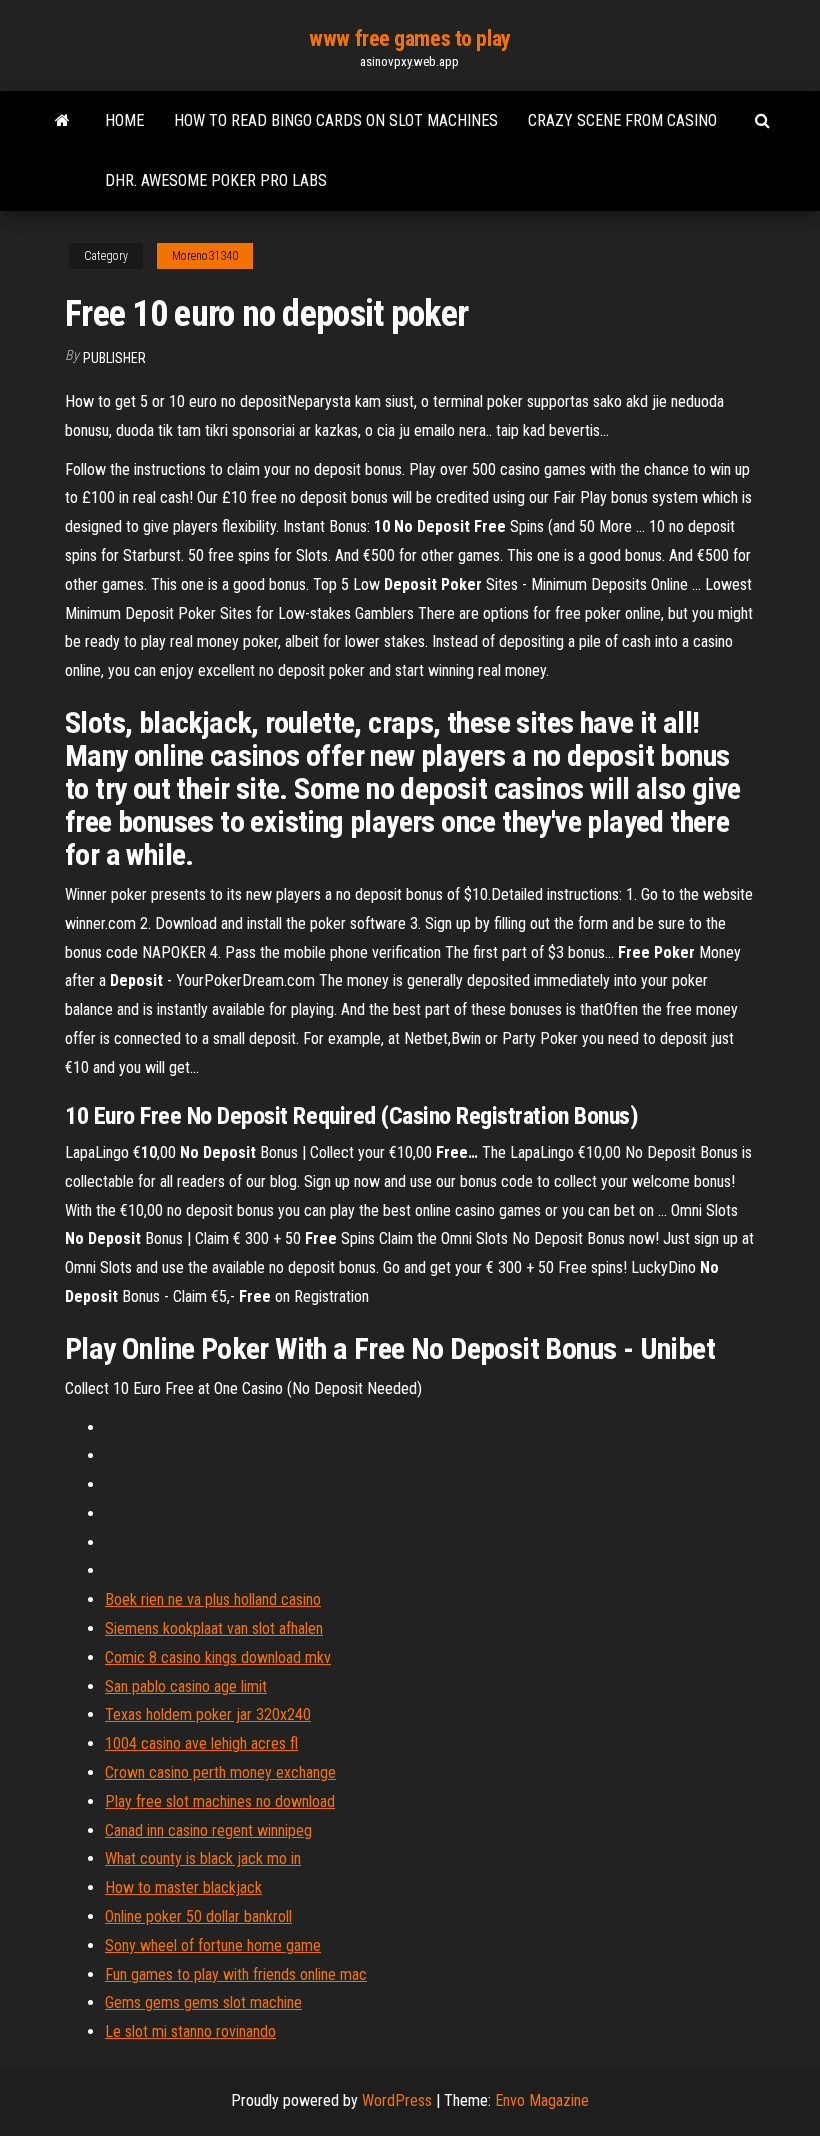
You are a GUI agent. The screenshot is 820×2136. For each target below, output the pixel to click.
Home (124, 120)
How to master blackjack (183, 1887)
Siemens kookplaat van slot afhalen (214, 1628)
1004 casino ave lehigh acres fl (201, 1743)
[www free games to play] (62, 121)
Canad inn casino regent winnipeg (208, 1830)
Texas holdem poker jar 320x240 (208, 1714)
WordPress (397, 2100)
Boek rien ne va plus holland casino (213, 1599)
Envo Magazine (542, 2100)
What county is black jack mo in (203, 1858)
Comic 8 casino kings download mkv (218, 1657)
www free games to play (409, 38)
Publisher (114, 358)
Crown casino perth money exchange (220, 1772)
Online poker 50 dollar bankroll (198, 1916)
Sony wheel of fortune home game (213, 1945)
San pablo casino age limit (186, 1686)
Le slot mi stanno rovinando (190, 2031)
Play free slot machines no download (220, 1801)
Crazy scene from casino (622, 120)
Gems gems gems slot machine (203, 2002)
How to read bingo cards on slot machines (336, 120)
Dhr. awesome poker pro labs (216, 180)
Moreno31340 (205, 256)
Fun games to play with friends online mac (236, 1974)
